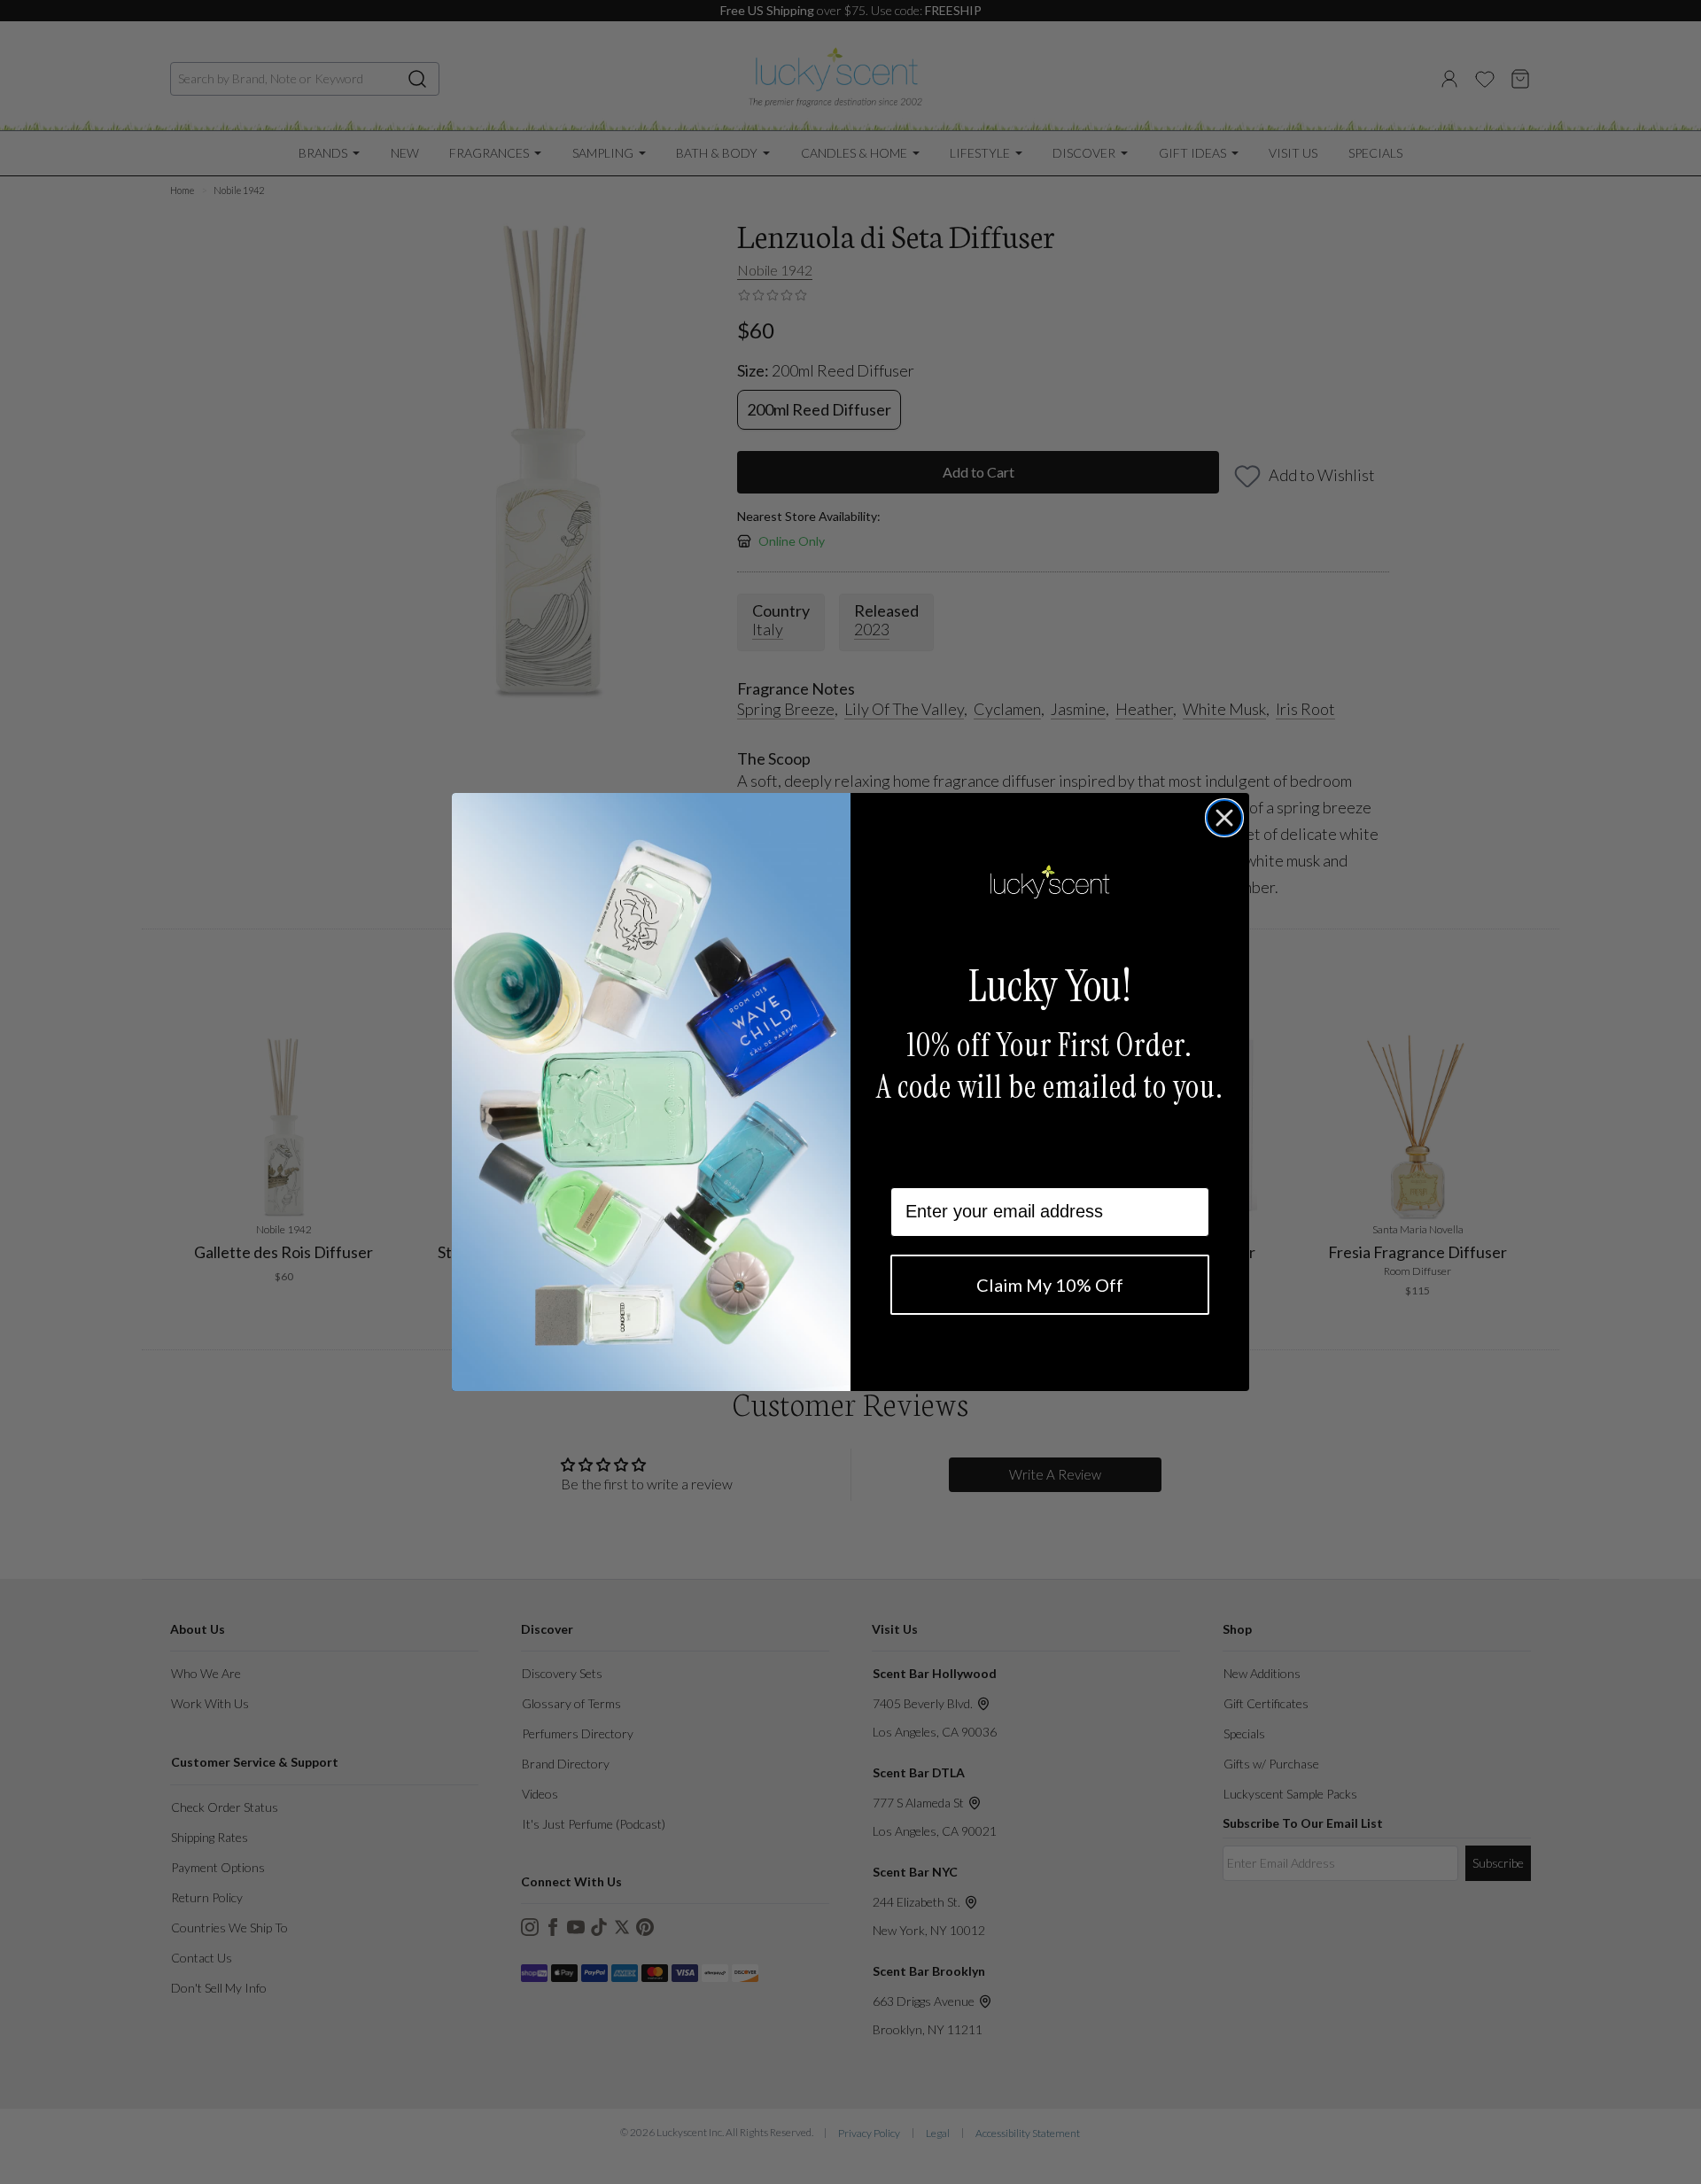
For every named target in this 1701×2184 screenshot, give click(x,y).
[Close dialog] (1224, 818)
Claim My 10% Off (1050, 1285)
